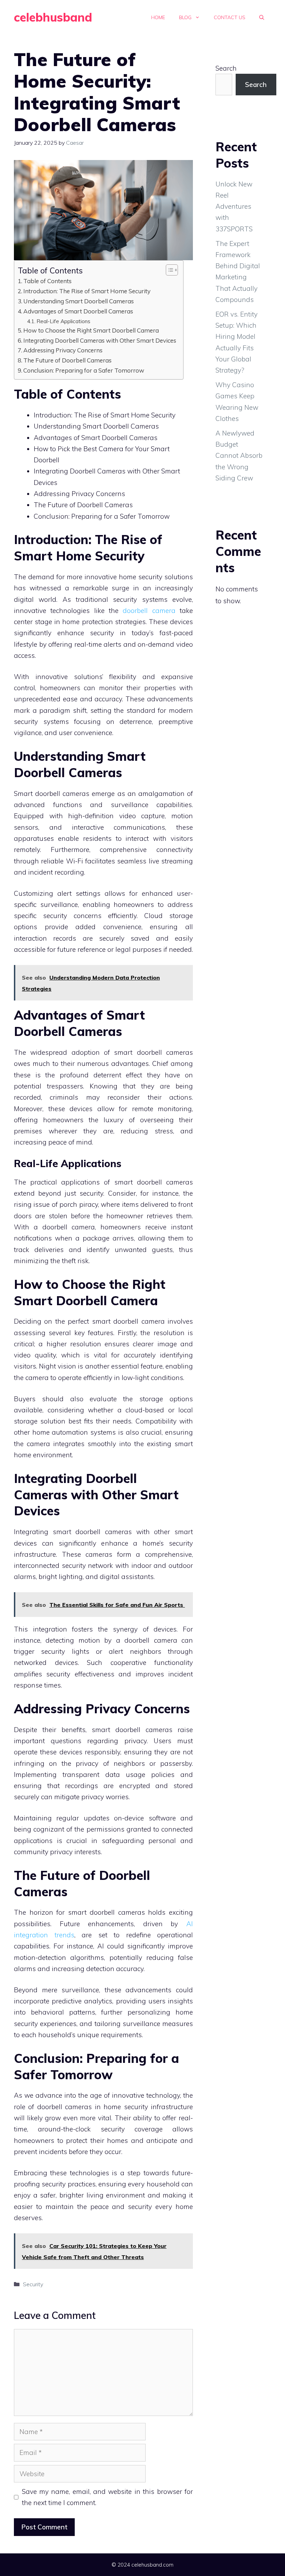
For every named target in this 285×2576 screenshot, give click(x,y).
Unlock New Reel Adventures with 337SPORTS (234, 206)
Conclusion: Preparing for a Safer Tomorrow (84, 370)
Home (158, 17)
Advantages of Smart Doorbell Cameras (78, 311)
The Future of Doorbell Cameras (67, 360)
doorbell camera (149, 611)
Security (33, 2284)
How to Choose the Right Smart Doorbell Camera (91, 330)
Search (226, 68)
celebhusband (53, 17)
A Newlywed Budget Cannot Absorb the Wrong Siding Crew (239, 456)
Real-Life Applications (63, 321)
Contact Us (230, 17)
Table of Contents (47, 281)
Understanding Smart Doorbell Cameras (79, 301)
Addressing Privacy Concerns (63, 350)
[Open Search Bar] (262, 17)
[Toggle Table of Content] (168, 270)
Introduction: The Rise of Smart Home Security (87, 291)
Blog (185, 17)
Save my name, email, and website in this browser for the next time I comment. (108, 2497)
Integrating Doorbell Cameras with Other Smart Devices (100, 340)
